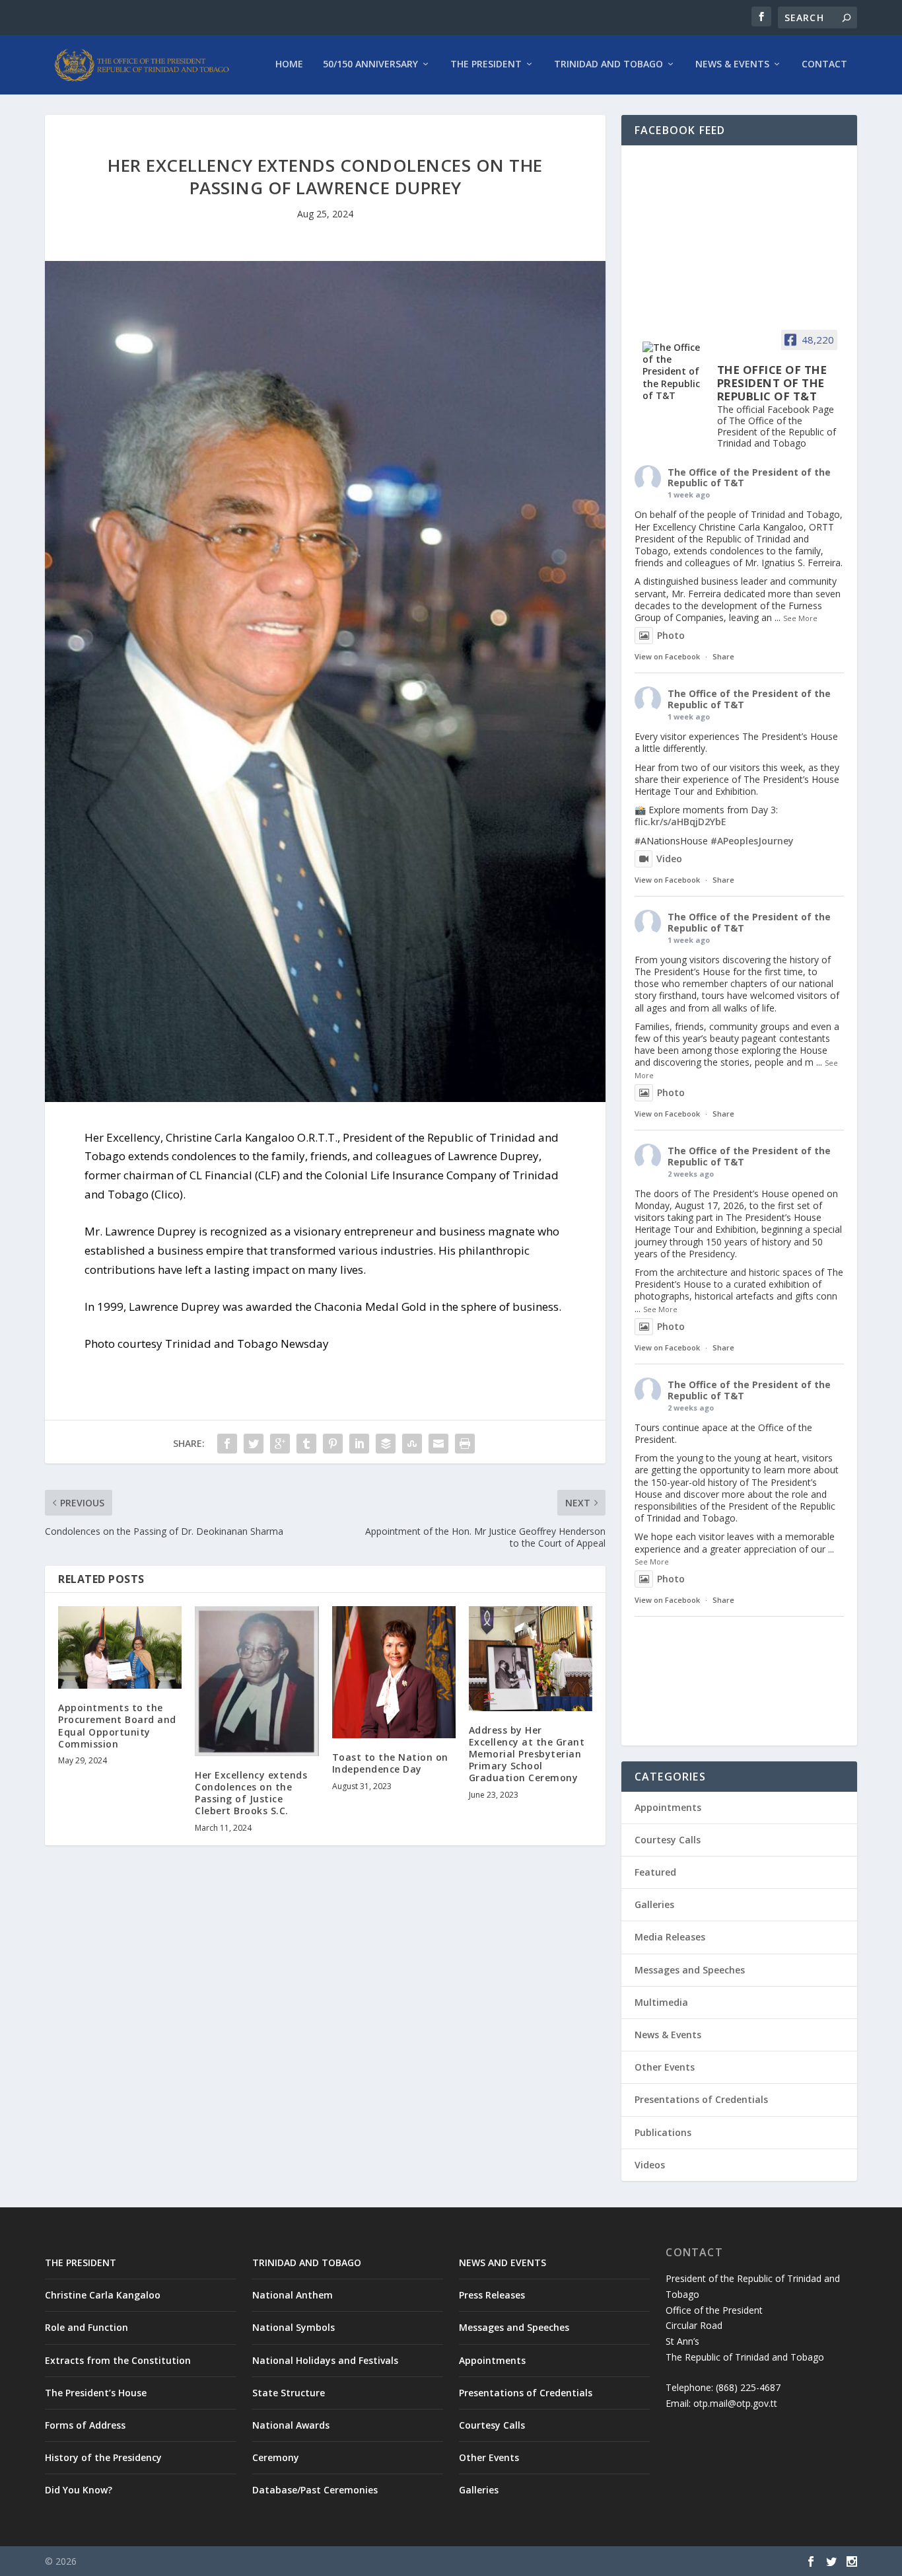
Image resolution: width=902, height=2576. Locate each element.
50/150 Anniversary (370, 64)
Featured (655, 1872)
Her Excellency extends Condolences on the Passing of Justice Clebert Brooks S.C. (251, 1793)
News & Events (732, 64)
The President (486, 64)
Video (669, 859)
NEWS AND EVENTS (503, 2263)
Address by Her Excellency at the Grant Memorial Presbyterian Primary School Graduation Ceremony (527, 1754)
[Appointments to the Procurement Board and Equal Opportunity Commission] (120, 1647)
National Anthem (293, 2295)
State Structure (289, 2393)
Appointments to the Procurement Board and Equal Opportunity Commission (117, 1726)
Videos (650, 2165)
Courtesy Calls (668, 1840)
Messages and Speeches (690, 1970)
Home (289, 64)
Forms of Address (85, 2425)
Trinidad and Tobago (608, 64)
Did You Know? (79, 2490)
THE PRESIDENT (81, 2263)
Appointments (668, 1807)
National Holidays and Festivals (325, 2360)
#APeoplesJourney (752, 841)
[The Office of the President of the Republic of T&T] (674, 372)
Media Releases (670, 1937)
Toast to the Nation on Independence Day (390, 1763)
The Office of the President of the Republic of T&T (749, 478)
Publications (663, 2132)
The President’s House (96, 2393)
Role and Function (87, 2327)
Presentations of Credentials (701, 2099)
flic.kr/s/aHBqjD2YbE (680, 822)
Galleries (654, 1904)
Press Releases (492, 2295)
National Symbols (294, 2327)
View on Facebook (667, 656)
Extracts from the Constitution (118, 2360)
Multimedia (661, 2002)
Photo (671, 635)
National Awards (291, 2425)
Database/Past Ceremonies (315, 2490)
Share (723, 656)
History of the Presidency (103, 2457)
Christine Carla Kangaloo (103, 2295)
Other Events (665, 2067)
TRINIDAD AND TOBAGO (307, 2263)
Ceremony (276, 2457)
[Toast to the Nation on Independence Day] (394, 1672)
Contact (824, 64)
